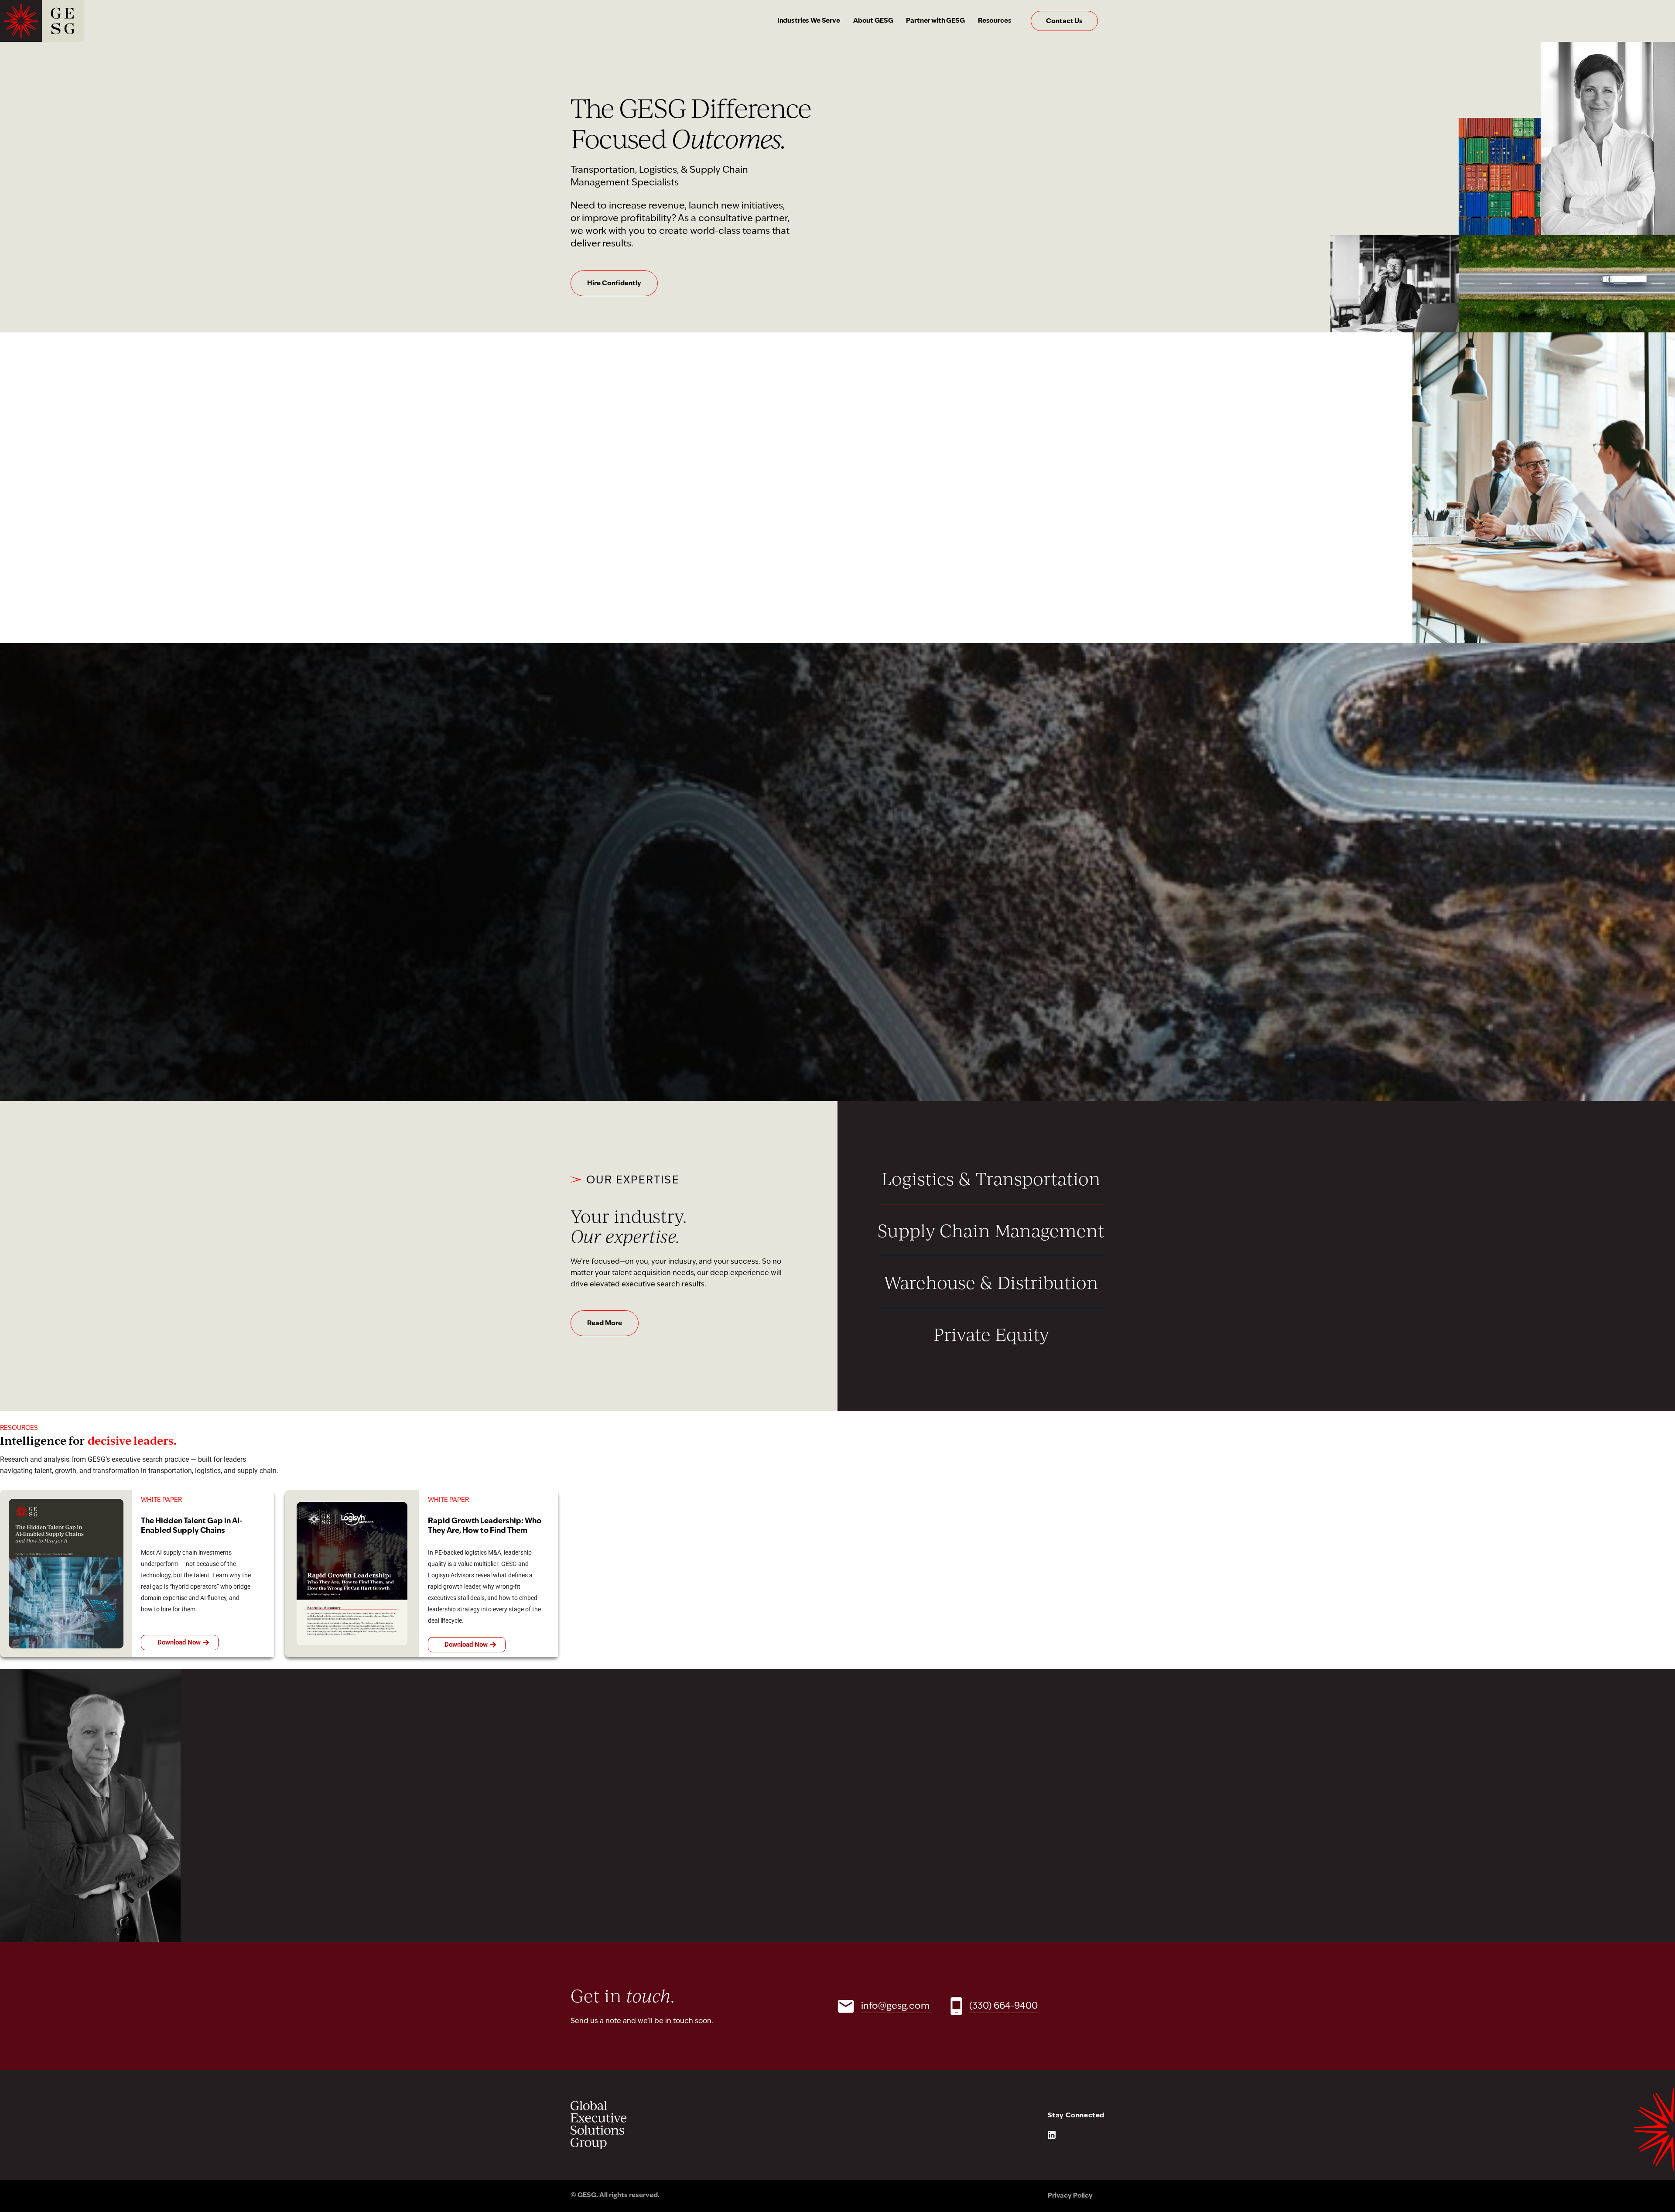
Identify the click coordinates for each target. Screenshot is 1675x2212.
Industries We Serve (809, 21)
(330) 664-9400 (1003, 2006)
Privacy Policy (1070, 2196)
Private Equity (991, 1334)
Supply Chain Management (991, 1230)
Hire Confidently (614, 284)
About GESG (873, 21)
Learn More (605, 1025)
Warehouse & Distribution (991, 1282)
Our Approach (610, 543)
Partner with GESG (935, 21)
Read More (605, 1324)
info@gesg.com (895, 2006)
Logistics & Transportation (991, 1178)
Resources (995, 21)
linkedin (1052, 2135)
